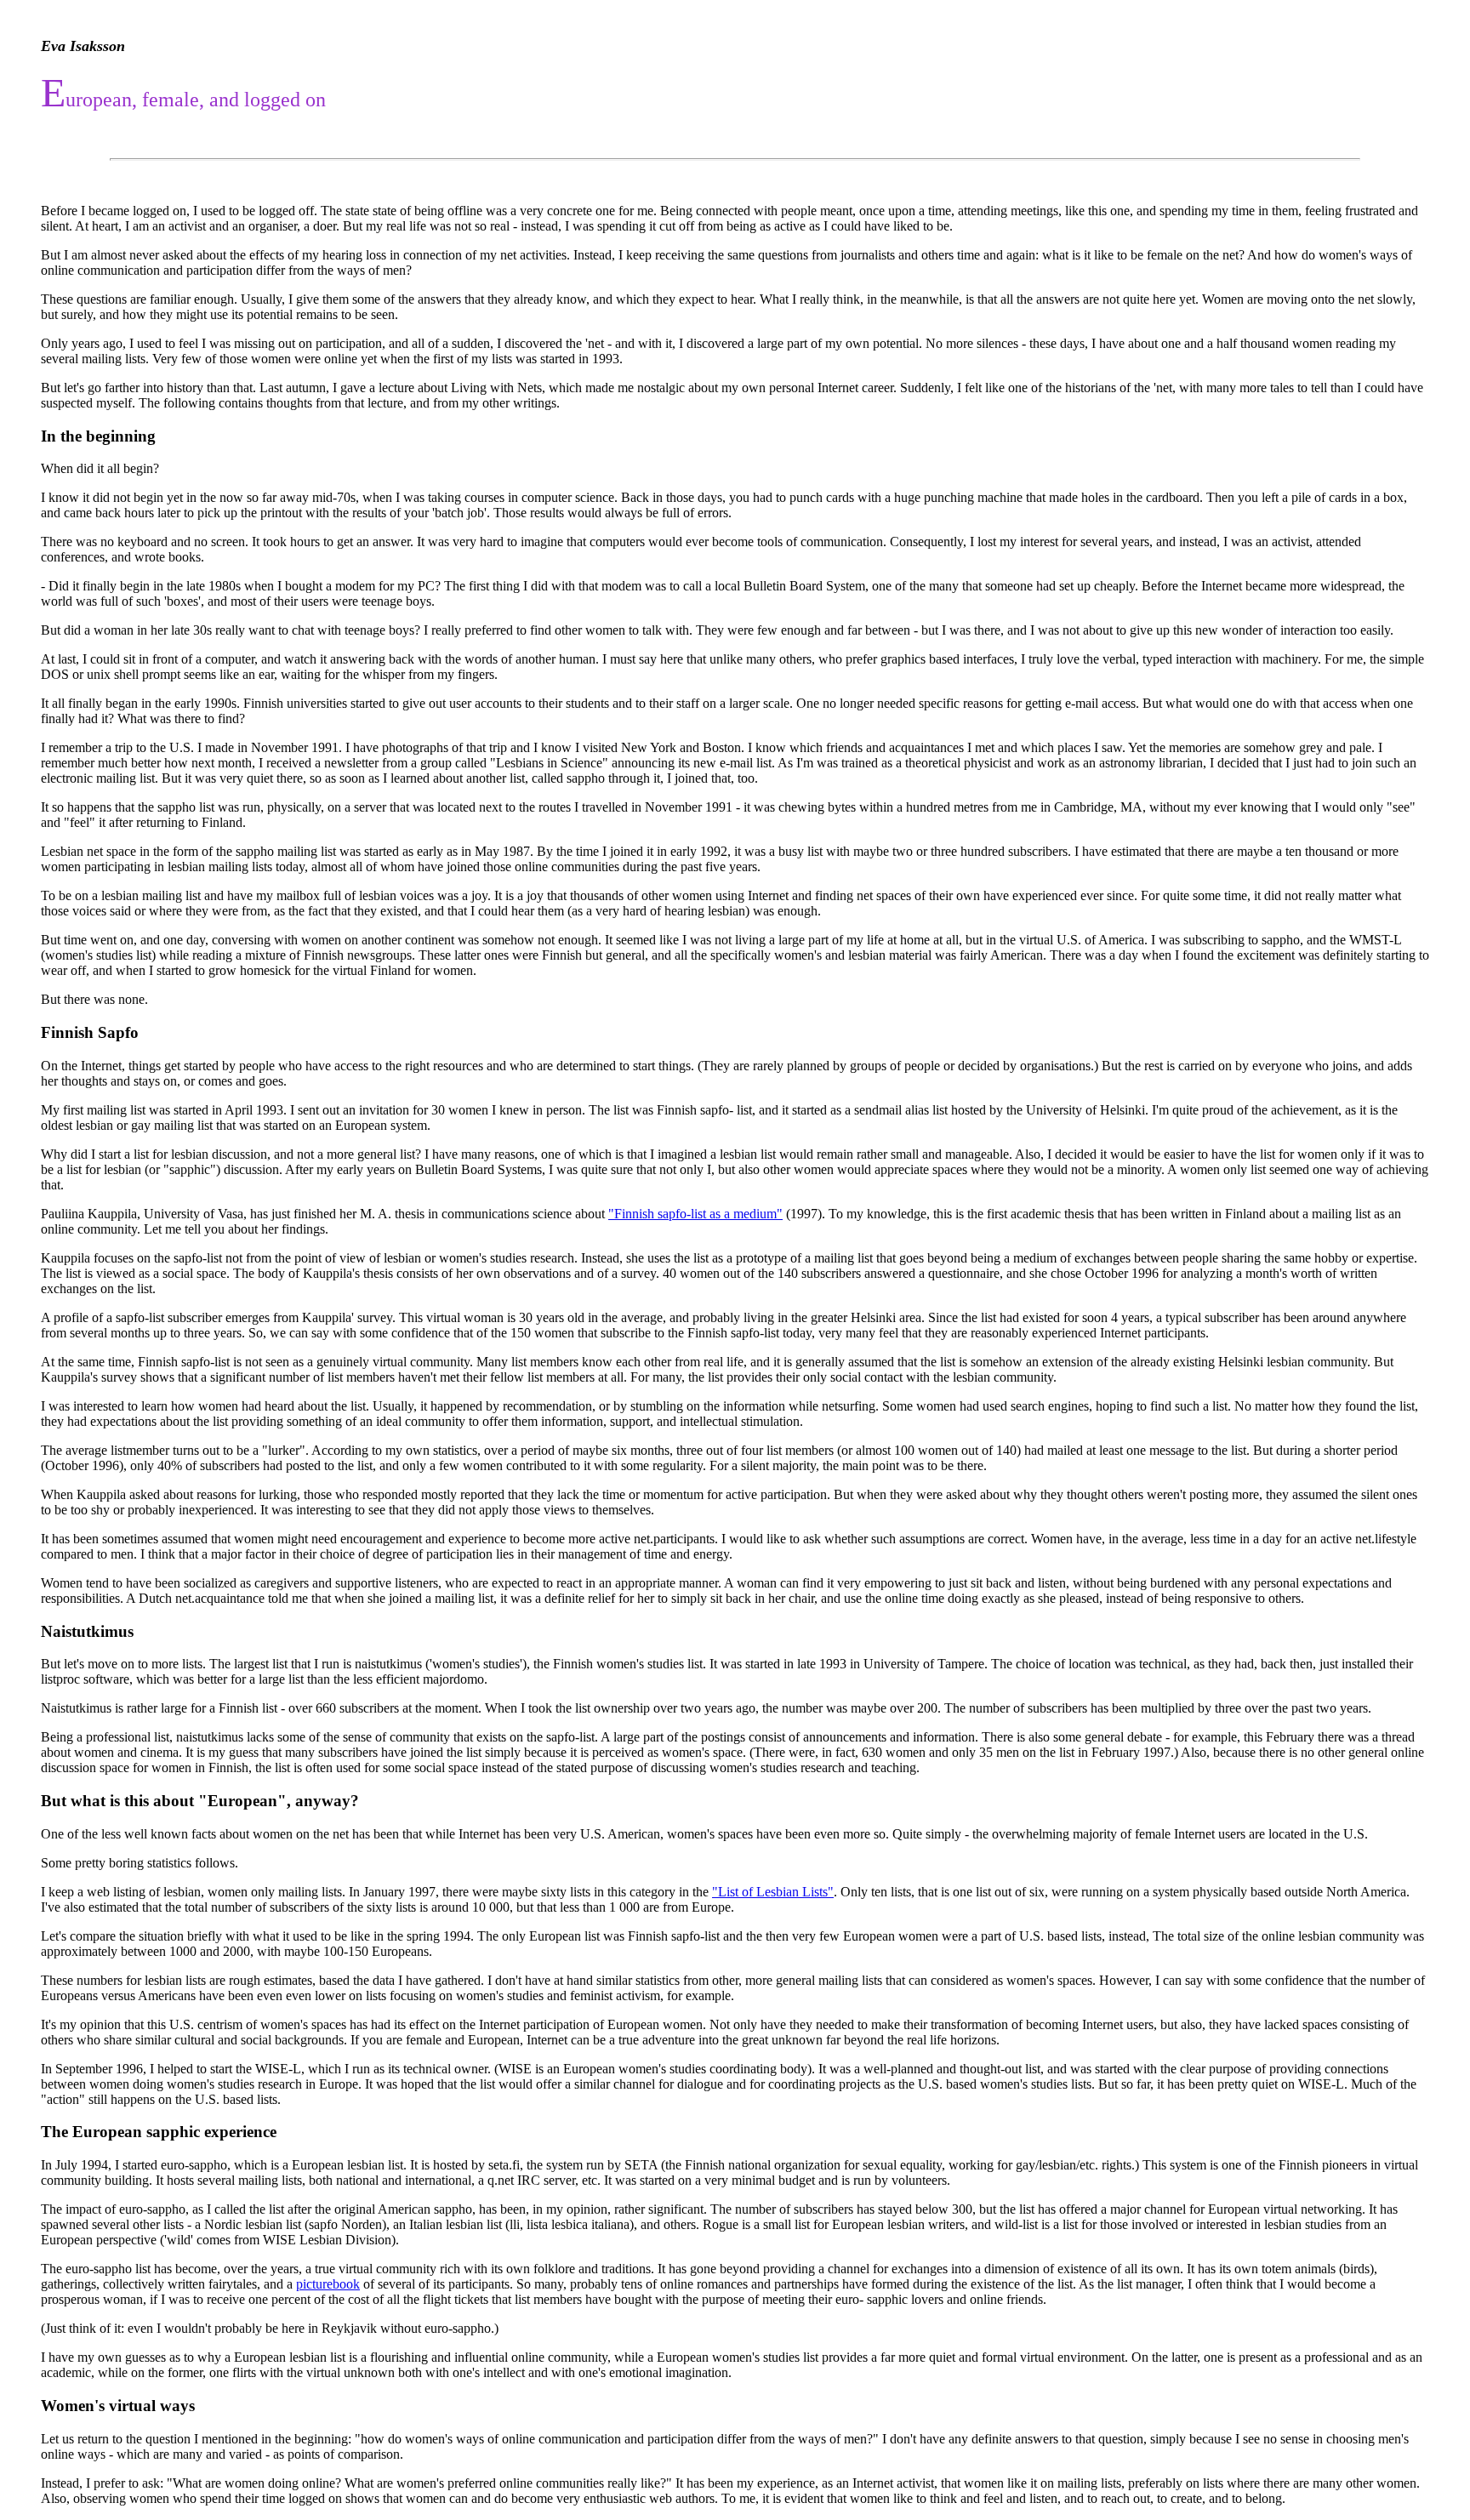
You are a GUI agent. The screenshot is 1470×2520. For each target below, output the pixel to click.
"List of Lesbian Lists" (773, 1892)
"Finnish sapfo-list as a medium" (695, 1214)
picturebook (328, 2284)
